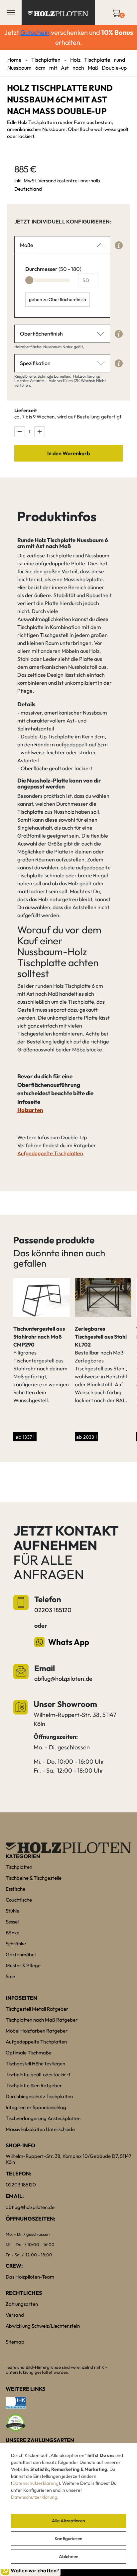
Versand (15, 2315)
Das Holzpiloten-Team (30, 2277)
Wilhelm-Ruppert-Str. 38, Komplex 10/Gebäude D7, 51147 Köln (68, 2159)
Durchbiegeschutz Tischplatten (39, 2096)
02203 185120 (53, 1610)
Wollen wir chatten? (35, 2570)
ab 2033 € (86, 1437)
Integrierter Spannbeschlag (36, 2107)
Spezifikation (35, 363)
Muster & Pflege (23, 1965)
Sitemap (15, 2342)
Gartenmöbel (21, 1954)
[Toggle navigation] (11, 13)
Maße (27, 245)
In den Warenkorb (68, 453)
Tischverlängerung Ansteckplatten (43, 2118)
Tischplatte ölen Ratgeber (34, 2085)
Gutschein (35, 32)
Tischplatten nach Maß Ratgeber (42, 2020)
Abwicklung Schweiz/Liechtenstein (43, 2326)
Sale (10, 1976)
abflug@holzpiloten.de (63, 1679)
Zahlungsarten (22, 2304)
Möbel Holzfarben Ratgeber (37, 2031)
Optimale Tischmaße (29, 2053)
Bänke (12, 1933)
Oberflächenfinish (41, 334)
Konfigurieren (68, 2539)
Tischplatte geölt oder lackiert (38, 2074)
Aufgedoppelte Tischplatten (50, 1153)
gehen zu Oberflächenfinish (58, 299)
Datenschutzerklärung (35, 2483)
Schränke (16, 1944)
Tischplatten (46, 60)
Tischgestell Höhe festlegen (35, 2064)
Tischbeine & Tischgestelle (34, 1878)
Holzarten (30, 1110)
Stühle (12, 1911)
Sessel (12, 1922)
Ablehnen (69, 2556)
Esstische (15, 1889)
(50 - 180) (53, 269)
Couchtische (19, 1900)
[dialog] (68, 2506)
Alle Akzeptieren (68, 2521)
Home (14, 60)
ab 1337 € (25, 1437)
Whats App (69, 1642)
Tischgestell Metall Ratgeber (37, 2009)
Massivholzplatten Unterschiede (40, 2129)
